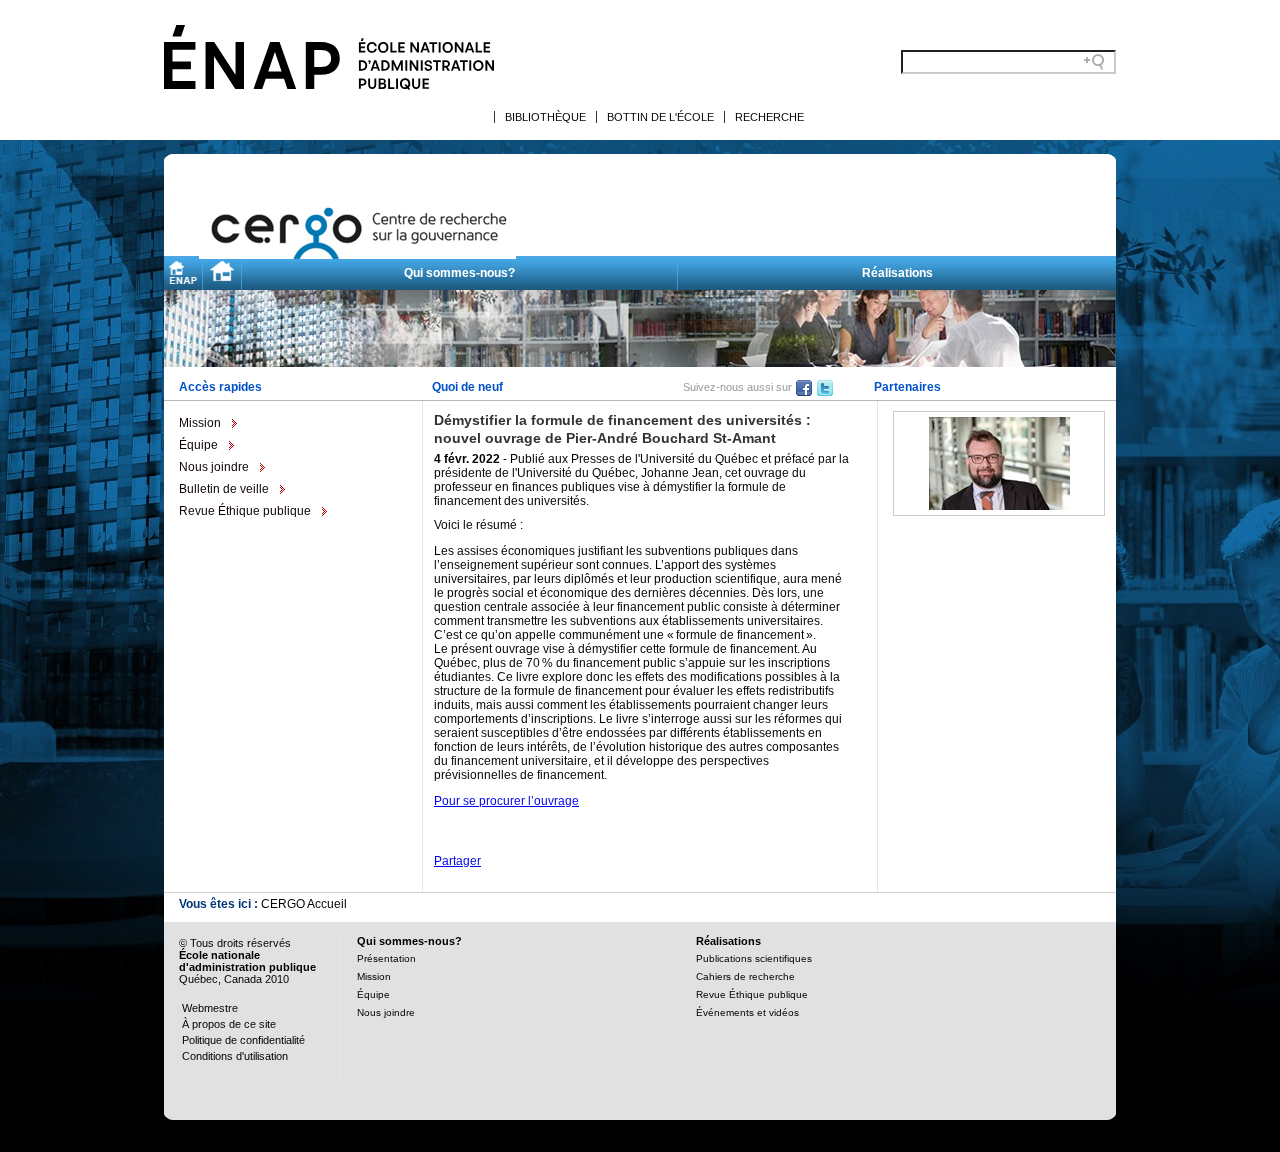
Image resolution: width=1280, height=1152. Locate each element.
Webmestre (210, 1008)
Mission (200, 423)
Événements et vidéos (747, 1012)
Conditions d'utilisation (235, 1056)
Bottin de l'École (660, 117)
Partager (457, 861)
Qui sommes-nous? (459, 273)
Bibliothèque (545, 117)
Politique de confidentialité (243, 1040)
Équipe (198, 445)
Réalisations (897, 273)
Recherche (769, 117)
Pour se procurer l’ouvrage (506, 801)
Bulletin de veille (224, 489)
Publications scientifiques (754, 958)
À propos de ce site (229, 1024)
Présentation (386, 958)
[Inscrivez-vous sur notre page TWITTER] (825, 387)
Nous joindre (214, 467)
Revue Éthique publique (245, 511)
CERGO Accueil (304, 904)
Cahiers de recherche (745, 976)
